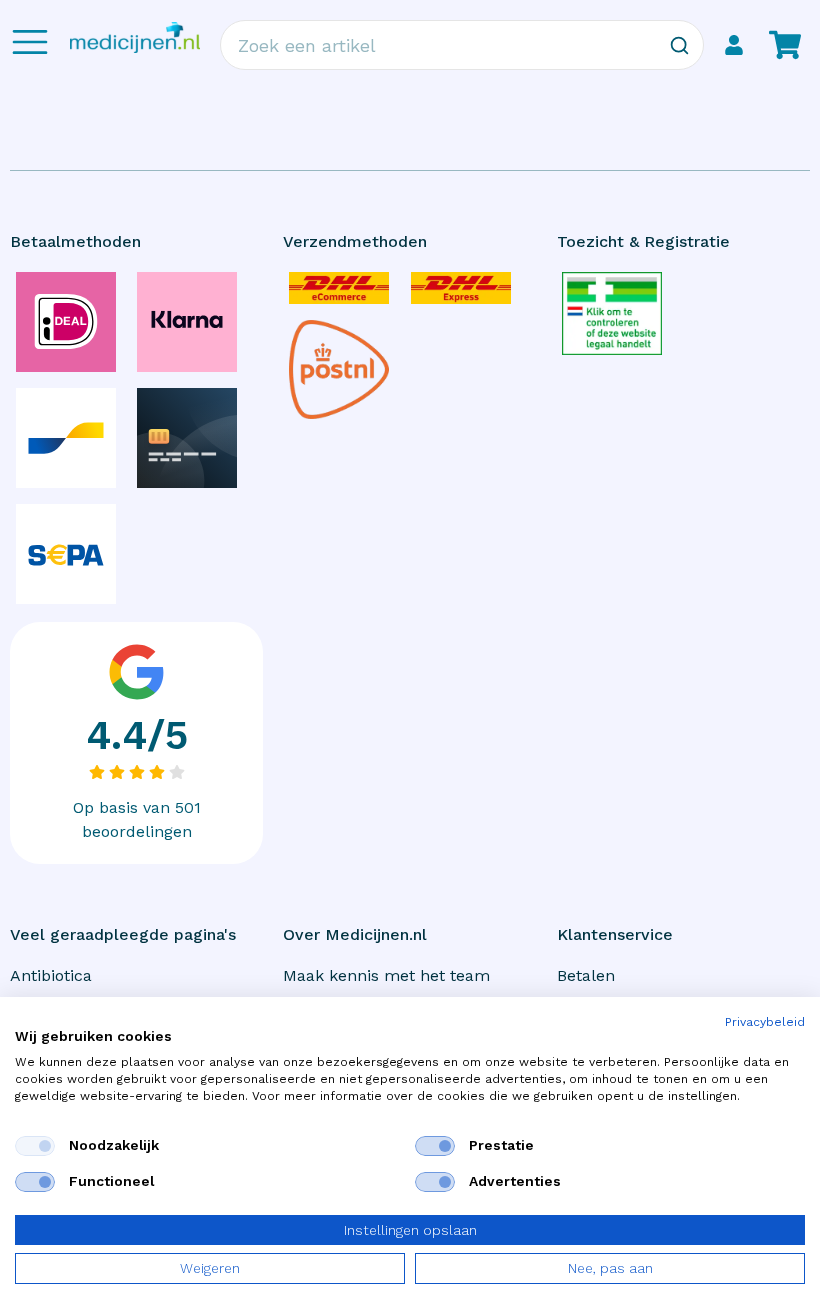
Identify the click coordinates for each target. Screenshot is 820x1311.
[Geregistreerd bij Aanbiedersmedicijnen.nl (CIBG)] (612, 313)
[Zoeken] (679, 45)
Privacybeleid (765, 1022)
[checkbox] (35, 1146)
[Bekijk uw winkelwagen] (785, 45)
